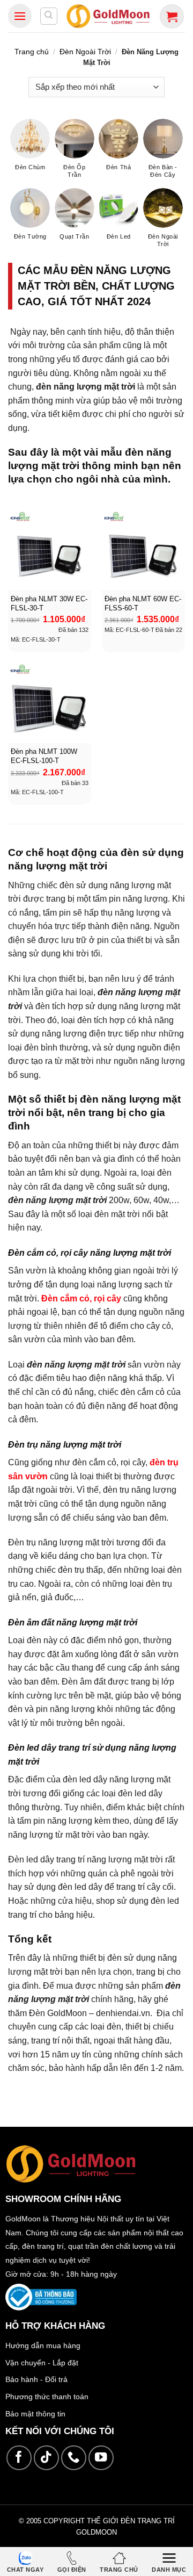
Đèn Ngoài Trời (85, 52)
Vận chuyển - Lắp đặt (42, 2363)
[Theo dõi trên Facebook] (19, 2458)
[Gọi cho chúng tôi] (74, 2458)
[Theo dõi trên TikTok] (46, 2458)
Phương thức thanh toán (47, 2397)
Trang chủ (32, 52)
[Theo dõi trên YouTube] (101, 2458)
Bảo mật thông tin (35, 2414)
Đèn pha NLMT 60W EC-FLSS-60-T (143, 603)
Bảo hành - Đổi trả (36, 2379)
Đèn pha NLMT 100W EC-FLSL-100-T (44, 756)
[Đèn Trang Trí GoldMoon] (108, 16)
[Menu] (20, 16)
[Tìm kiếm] (49, 16)
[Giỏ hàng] (172, 16)
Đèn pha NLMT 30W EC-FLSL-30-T (49, 603)
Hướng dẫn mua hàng (43, 2345)
